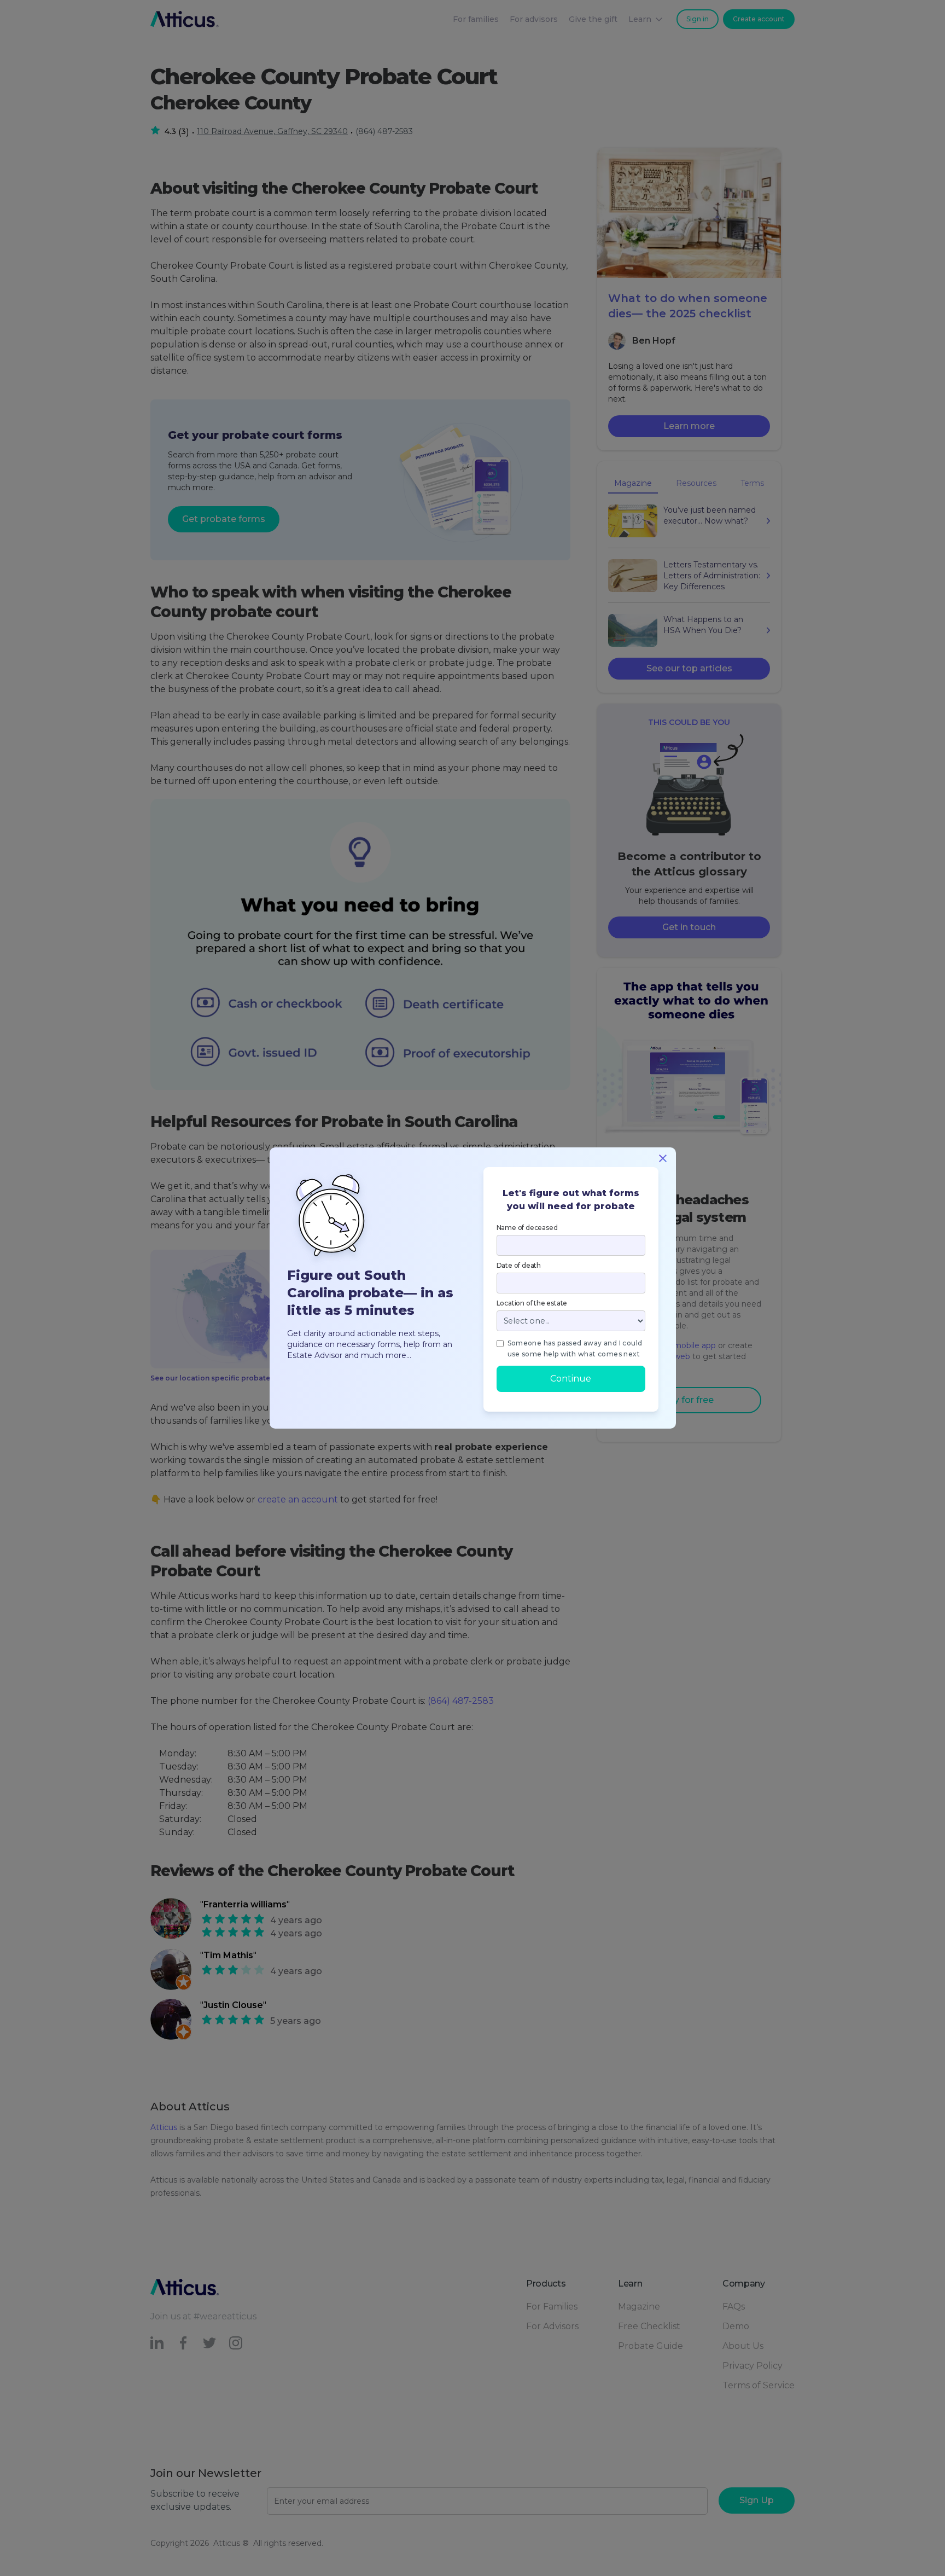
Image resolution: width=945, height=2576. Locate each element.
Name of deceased (527, 1228)
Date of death (519, 1265)
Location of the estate (532, 1303)
